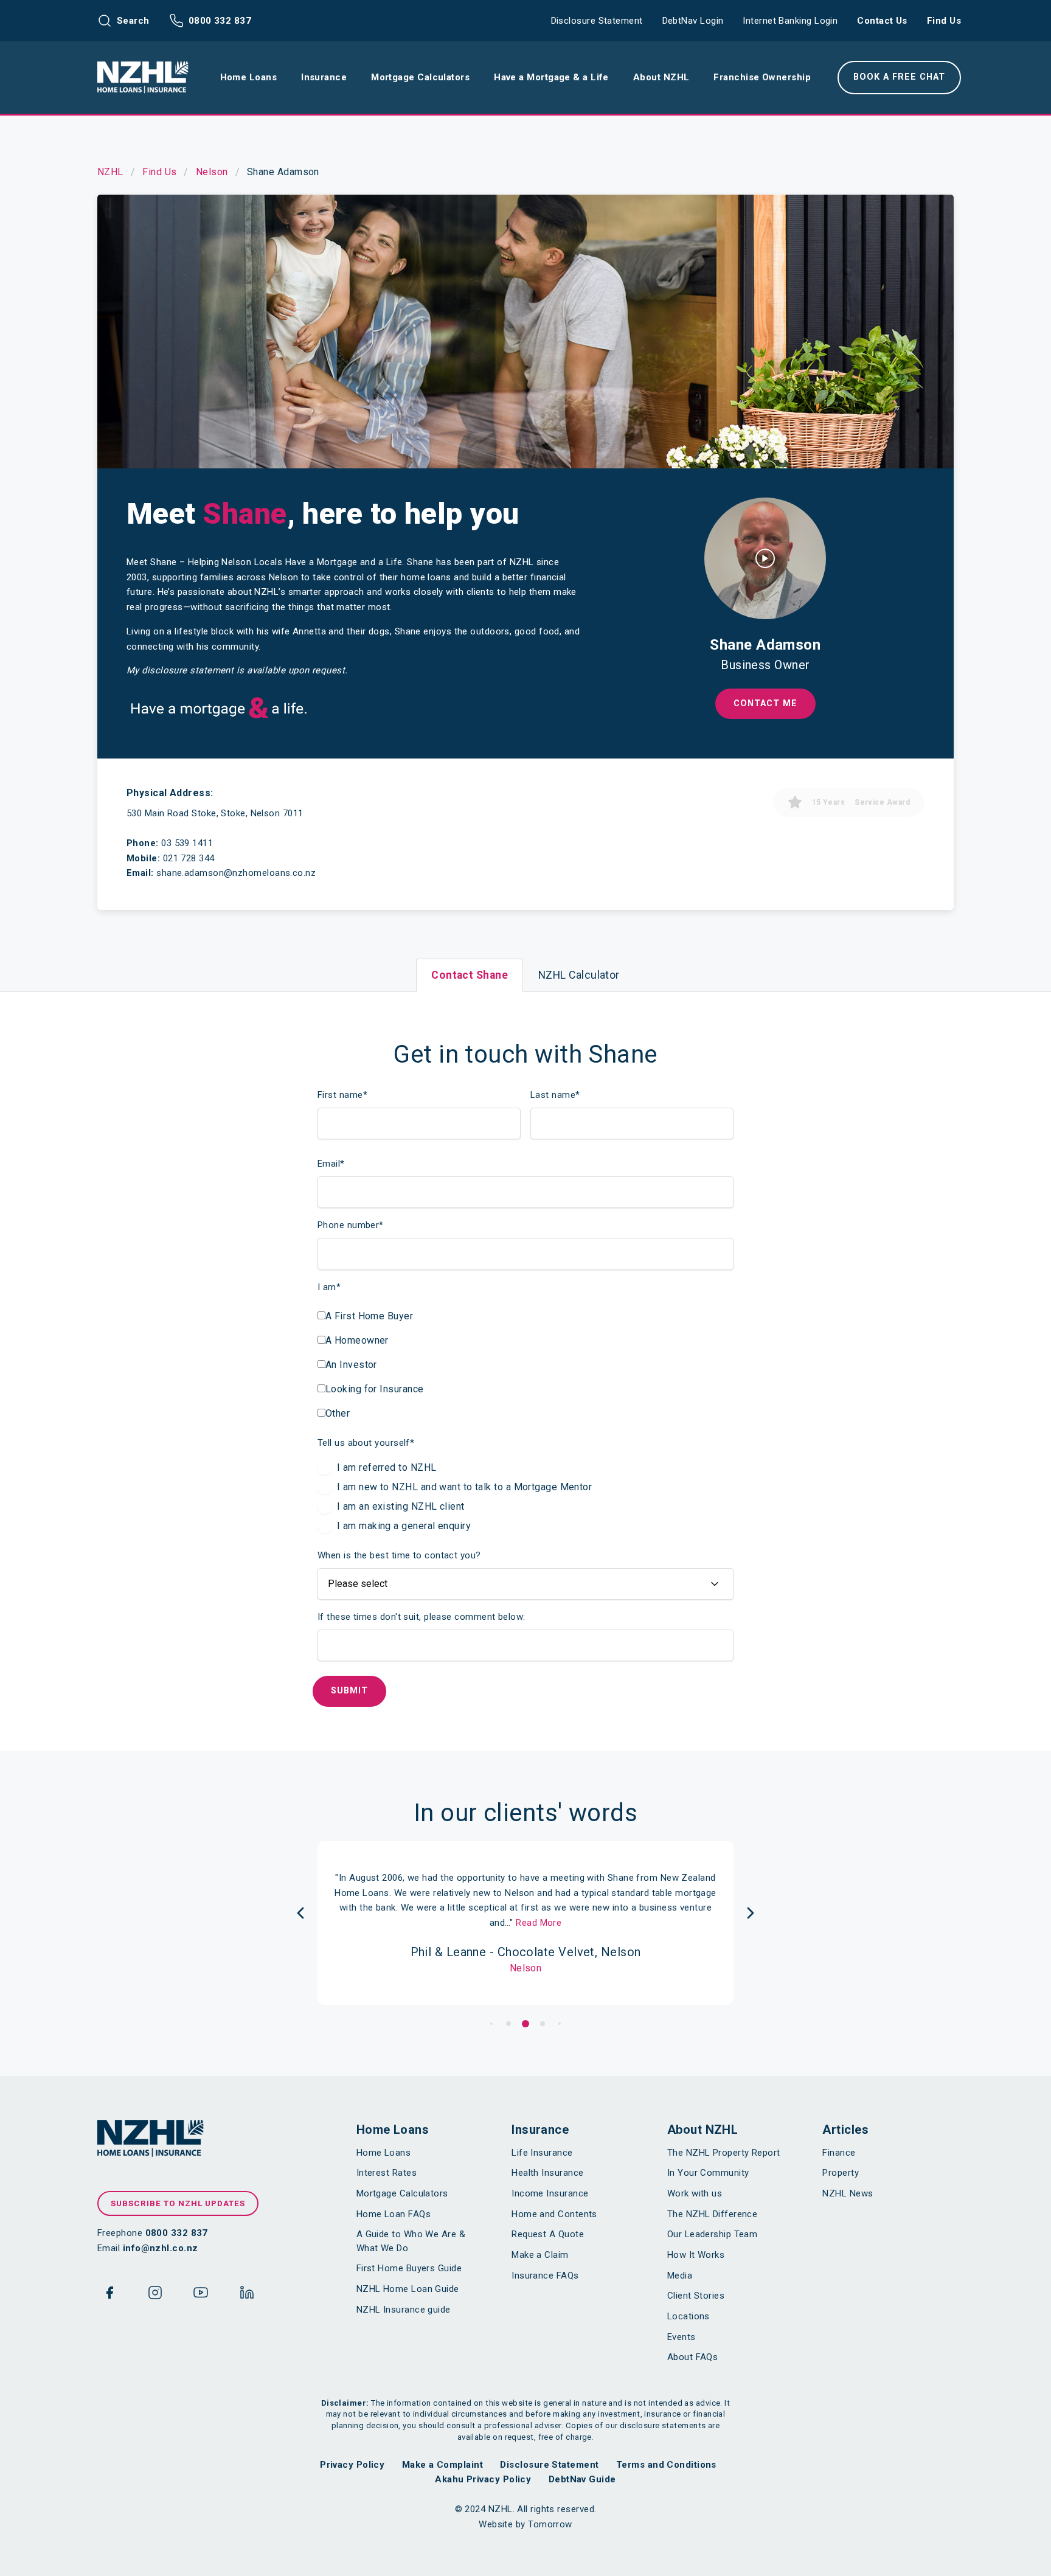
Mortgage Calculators (402, 2193)
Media (680, 2276)
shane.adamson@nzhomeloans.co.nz (236, 873)
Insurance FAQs (545, 2276)
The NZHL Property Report (724, 2153)
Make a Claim (540, 2255)
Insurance (540, 2130)
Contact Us (882, 21)
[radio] (455, 1468)
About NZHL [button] (661, 77)
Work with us (695, 2193)
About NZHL (703, 2130)
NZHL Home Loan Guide (408, 2289)
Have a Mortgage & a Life (551, 77)
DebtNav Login (693, 21)
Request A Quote (548, 2234)
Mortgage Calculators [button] (420, 77)
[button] (491, 2024)
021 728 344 (189, 858)
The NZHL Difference (713, 2214)
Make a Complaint (442, 2465)
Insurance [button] (324, 77)
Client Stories (696, 2296)
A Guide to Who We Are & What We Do (411, 2241)
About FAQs (693, 2357)
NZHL (110, 172)
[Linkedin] (247, 2295)
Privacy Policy (352, 2465)
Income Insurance (550, 2193)
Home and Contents (554, 2214)
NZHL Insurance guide (404, 2310)
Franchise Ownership (762, 77)
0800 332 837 (220, 21)
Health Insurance (547, 2173)
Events (682, 2337)
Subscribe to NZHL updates (178, 2203)
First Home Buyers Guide (409, 2268)
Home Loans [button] (249, 77)
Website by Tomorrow (525, 2524)
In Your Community (708, 2173)
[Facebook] (109, 2295)
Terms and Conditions (666, 2465)
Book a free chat (899, 77)
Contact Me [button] (765, 703)
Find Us (944, 21)
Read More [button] (539, 1923)
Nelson (212, 172)
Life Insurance (542, 2153)
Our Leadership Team (713, 2234)
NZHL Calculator (579, 975)
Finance (839, 2153)
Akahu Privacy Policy (483, 2479)
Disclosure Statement (597, 21)
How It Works (696, 2255)
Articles (845, 2130)
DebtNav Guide (582, 2479)
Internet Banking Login (790, 21)
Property (841, 2173)
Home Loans (393, 2130)
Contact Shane (470, 975)
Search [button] (133, 21)
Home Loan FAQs (394, 2214)
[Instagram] (155, 2295)
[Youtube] (201, 2295)
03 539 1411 (187, 843)
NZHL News (848, 2193)
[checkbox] (370, 1363)
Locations (689, 2316)
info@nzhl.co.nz (161, 2248)
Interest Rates (387, 2173)
